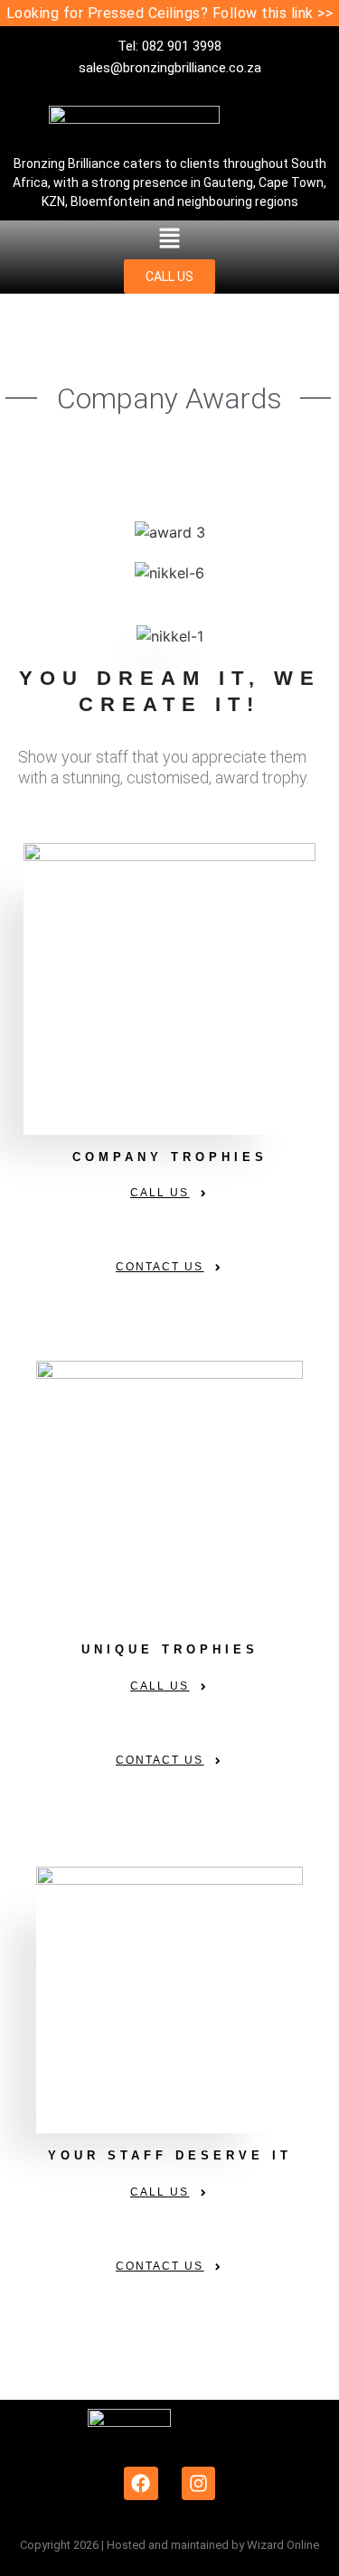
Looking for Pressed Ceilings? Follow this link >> (170, 13)
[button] (169, 240)
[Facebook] (141, 2484)
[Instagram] (199, 2484)
